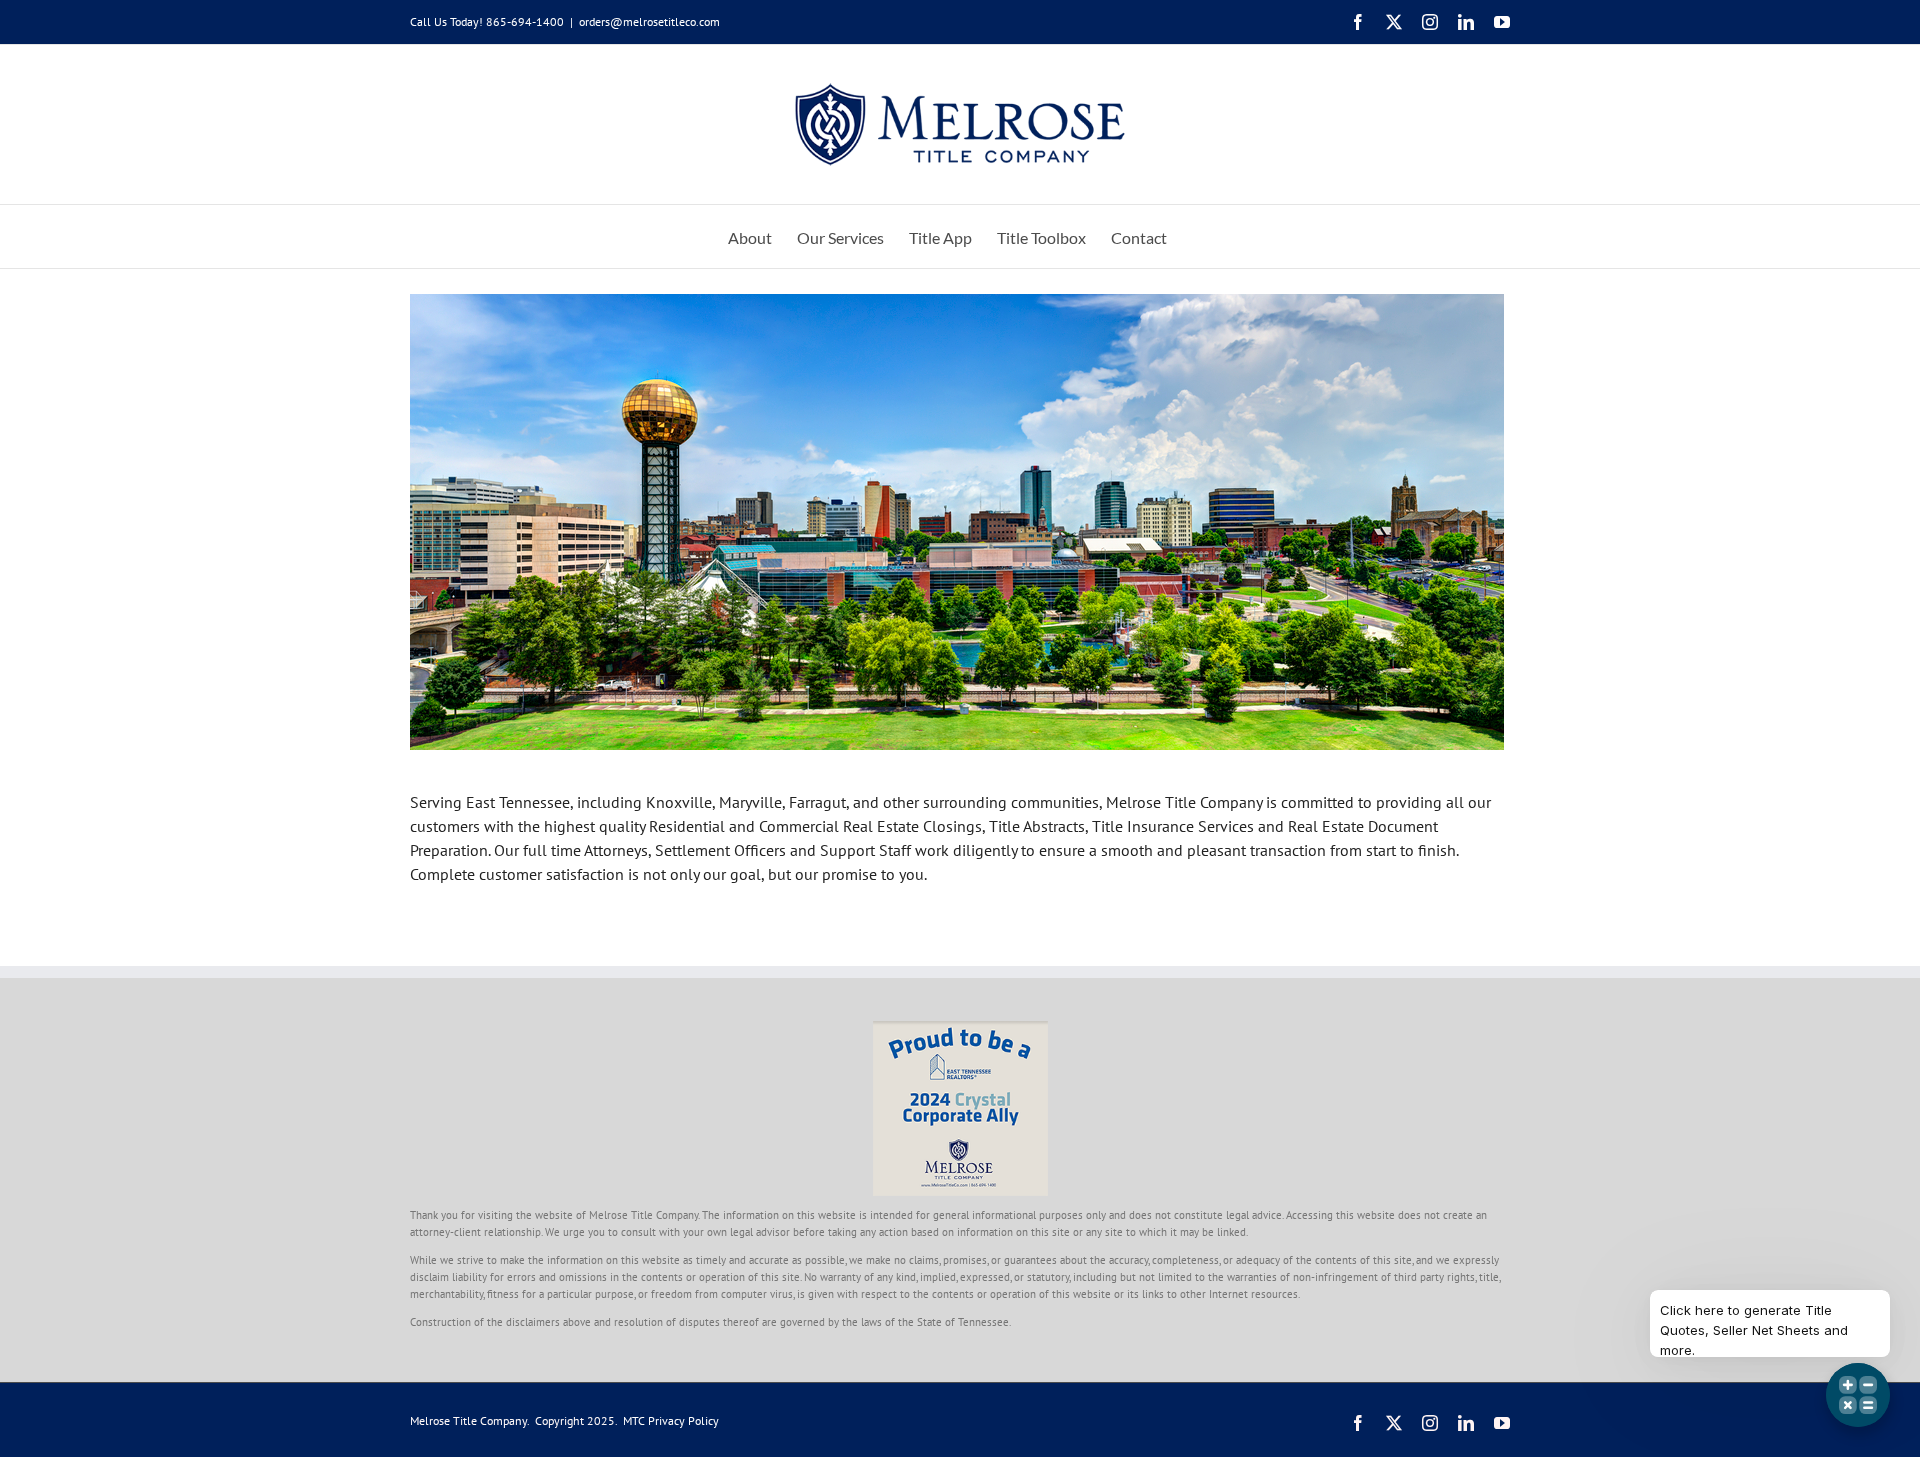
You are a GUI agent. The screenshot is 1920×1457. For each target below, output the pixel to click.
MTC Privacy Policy (671, 1420)
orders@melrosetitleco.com (649, 21)
